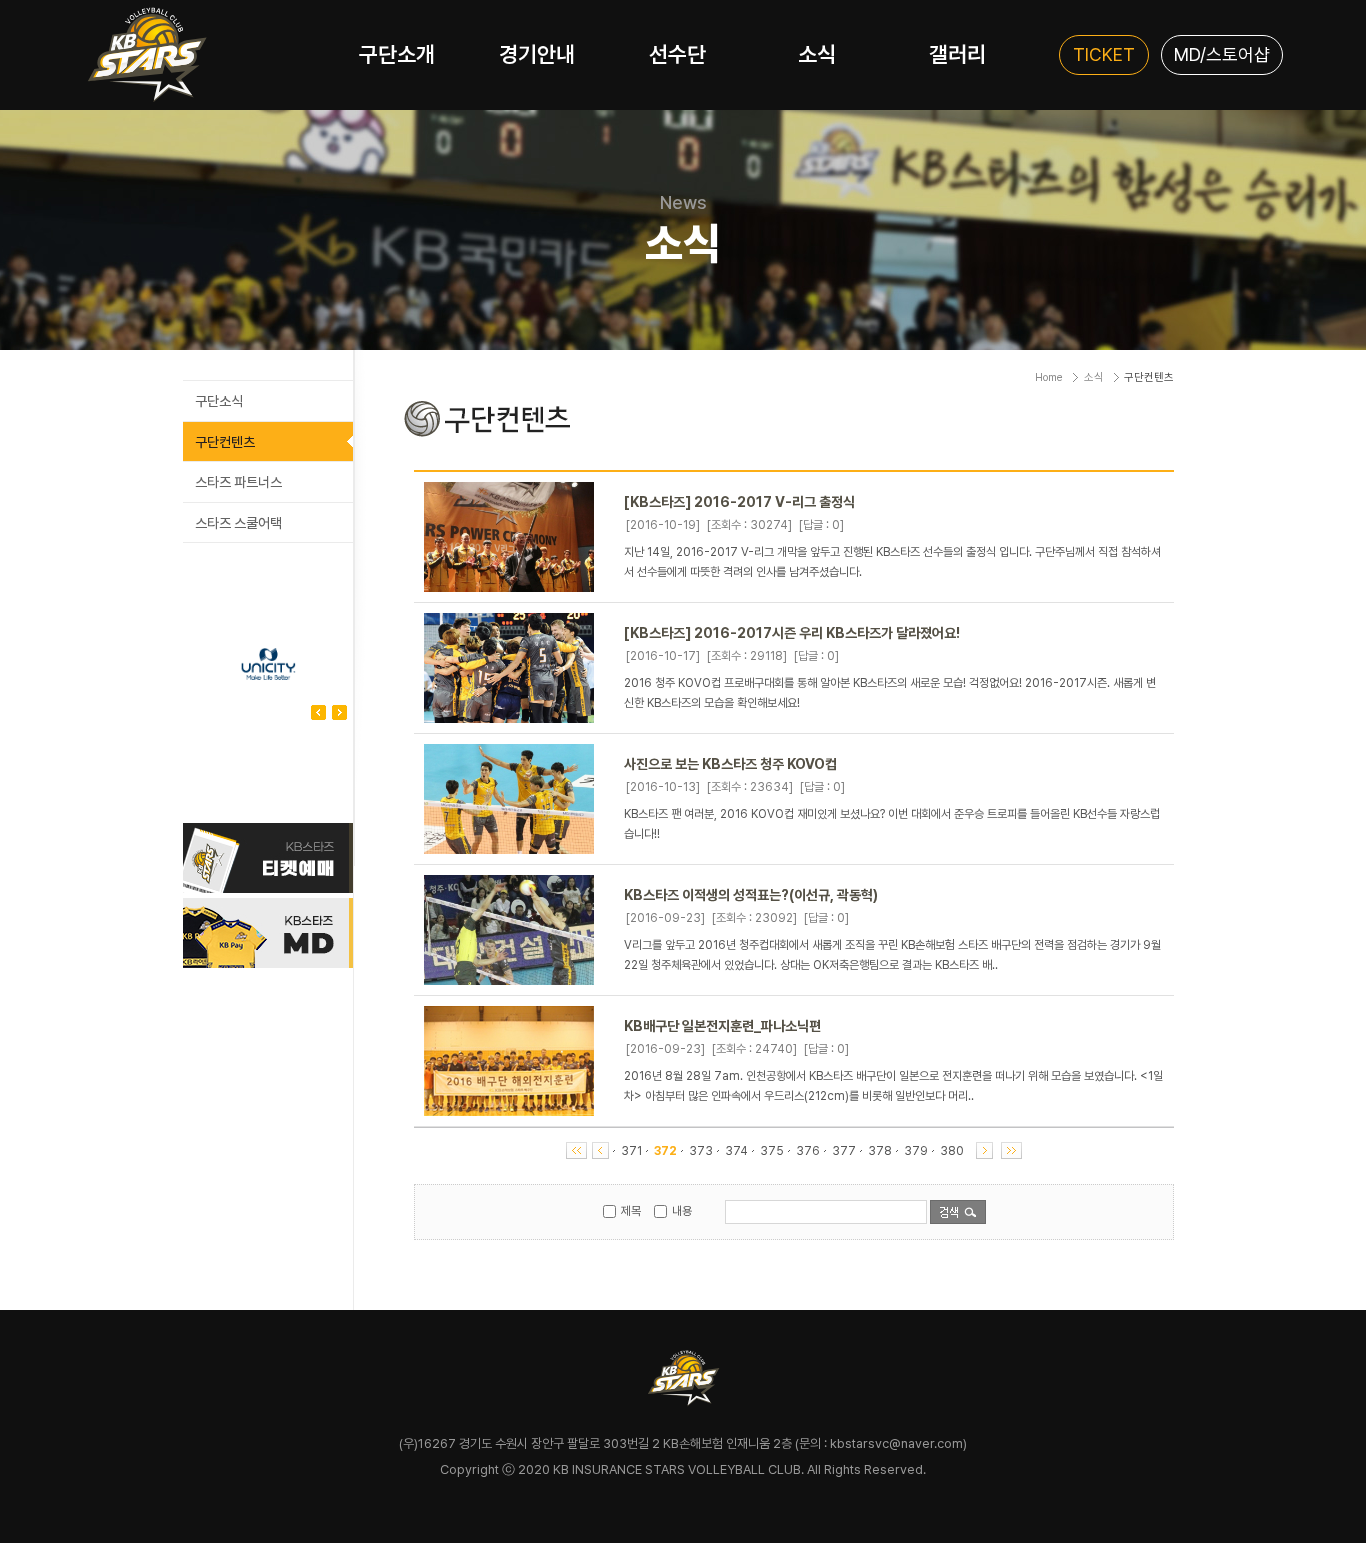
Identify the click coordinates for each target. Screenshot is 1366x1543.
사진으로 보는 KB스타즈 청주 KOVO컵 (730, 764)
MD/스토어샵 (1222, 54)
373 (701, 1151)
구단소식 (219, 401)
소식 (817, 54)
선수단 (677, 54)
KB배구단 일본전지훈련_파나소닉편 (722, 1026)
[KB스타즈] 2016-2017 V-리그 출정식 (739, 502)
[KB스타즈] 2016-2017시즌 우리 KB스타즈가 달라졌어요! (792, 633)
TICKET (1104, 54)
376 (808, 1151)
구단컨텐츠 (225, 442)
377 (844, 1151)
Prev (339, 712)
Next (318, 712)
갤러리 (957, 54)
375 (772, 1151)
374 (736, 1151)
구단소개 (397, 54)
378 (880, 1151)
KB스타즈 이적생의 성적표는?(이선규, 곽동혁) (751, 895)
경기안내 (537, 54)
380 (952, 1151)
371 (631, 1151)
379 (916, 1151)
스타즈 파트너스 (238, 482)
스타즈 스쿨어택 (238, 523)
